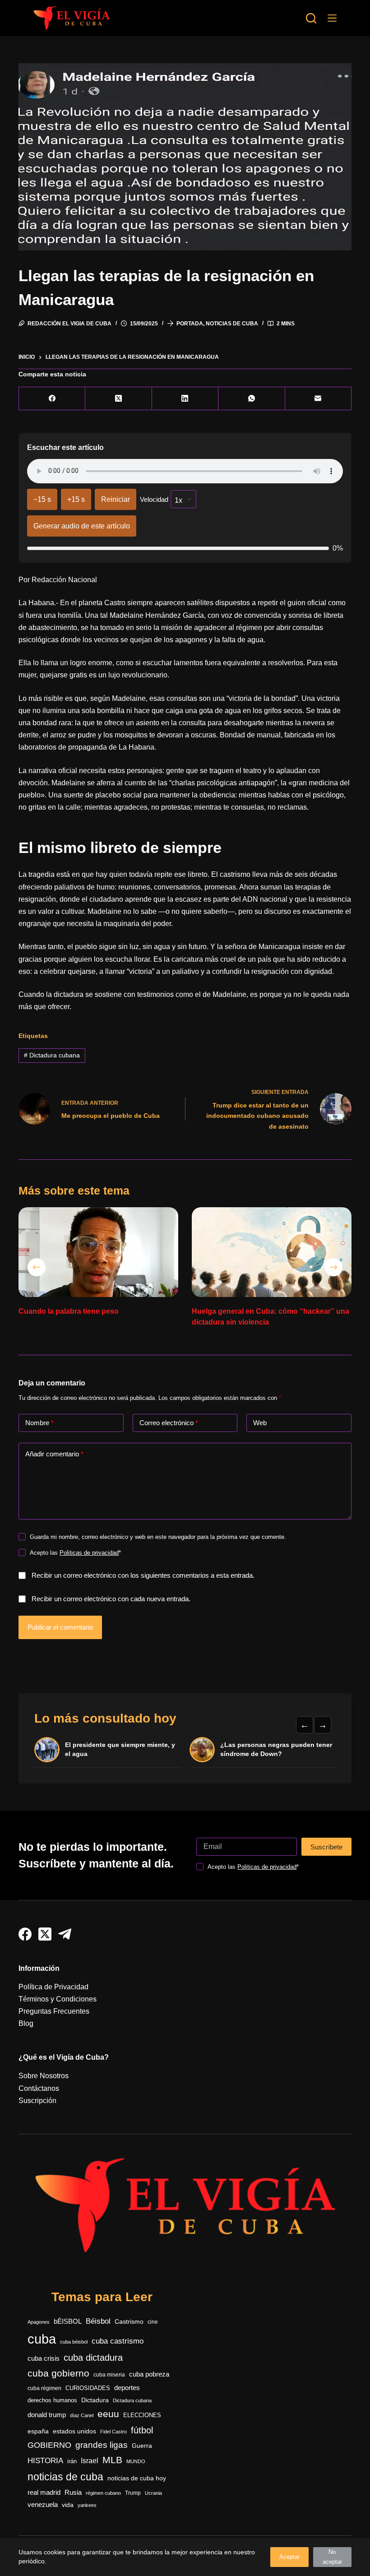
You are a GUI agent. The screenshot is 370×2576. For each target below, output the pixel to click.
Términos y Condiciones (58, 1999)
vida (68, 2505)
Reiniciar (116, 499)
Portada (190, 324)
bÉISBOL (68, 2321)
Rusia (73, 2493)
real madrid (44, 2493)
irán (72, 2461)
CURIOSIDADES (88, 2388)
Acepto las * (75, 1553)
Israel (90, 2461)
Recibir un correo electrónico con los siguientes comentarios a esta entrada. (143, 1575)
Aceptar (289, 2557)
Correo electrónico (169, 1423)
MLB (112, 2460)
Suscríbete (326, 1847)
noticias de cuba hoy (137, 2478)
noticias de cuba (65, 2477)
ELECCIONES (142, 2415)
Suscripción (37, 2101)
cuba (42, 2339)
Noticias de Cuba (232, 324)
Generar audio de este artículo (82, 526)
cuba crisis (44, 2358)
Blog (26, 2023)
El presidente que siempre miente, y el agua (120, 1749)
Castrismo (129, 2321)
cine (153, 2322)
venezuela (43, 2504)
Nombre (39, 1423)
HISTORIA (45, 2461)
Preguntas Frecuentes (54, 2011)
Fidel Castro (113, 2432)
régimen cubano (103, 2493)
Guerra (142, 2446)
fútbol (142, 2430)
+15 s (76, 499)
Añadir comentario (54, 1454)
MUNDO (136, 2461)
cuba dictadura (93, 2358)
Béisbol (98, 2321)
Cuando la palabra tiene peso (69, 1311)
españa (38, 2431)
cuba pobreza (149, 2374)
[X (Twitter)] (118, 399)
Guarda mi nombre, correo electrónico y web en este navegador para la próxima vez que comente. (158, 1537)
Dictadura (95, 2400)
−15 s (42, 499)
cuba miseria (109, 2375)
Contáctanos (39, 2088)
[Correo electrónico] (318, 399)
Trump (133, 2493)
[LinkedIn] (185, 399)
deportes (127, 2388)
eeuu (108, 2414)
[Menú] (332, 18)
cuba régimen (44, 2388)
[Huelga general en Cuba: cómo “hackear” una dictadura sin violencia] (272, 1252)
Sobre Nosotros (44, 2076)
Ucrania (153, 2493)
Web (260, 1423)
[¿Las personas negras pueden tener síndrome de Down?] (202, 1750)
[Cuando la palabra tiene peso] (98, 1252)
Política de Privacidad (53, 1987)
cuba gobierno (58, 2373)
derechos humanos (52, 2400)
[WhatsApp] (252, 399)
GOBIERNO (49, 2445)
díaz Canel (82, 2415)
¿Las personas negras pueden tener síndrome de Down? (276, 1749)
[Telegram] (65, 1934)
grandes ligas (102, 2445)
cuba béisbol (74, 2342)
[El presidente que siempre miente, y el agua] (47, 1750)
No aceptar (332, 2557)
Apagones (39, 2322)
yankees (87, 2505)
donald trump (47, 2415)
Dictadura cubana (52, 1055)
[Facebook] (52, 399)
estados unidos (74, 2431)
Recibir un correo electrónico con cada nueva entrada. (111, 1599)
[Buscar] (311, 18)
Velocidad (154, 499)
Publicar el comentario (60, 1627)
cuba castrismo (118, 2341)
